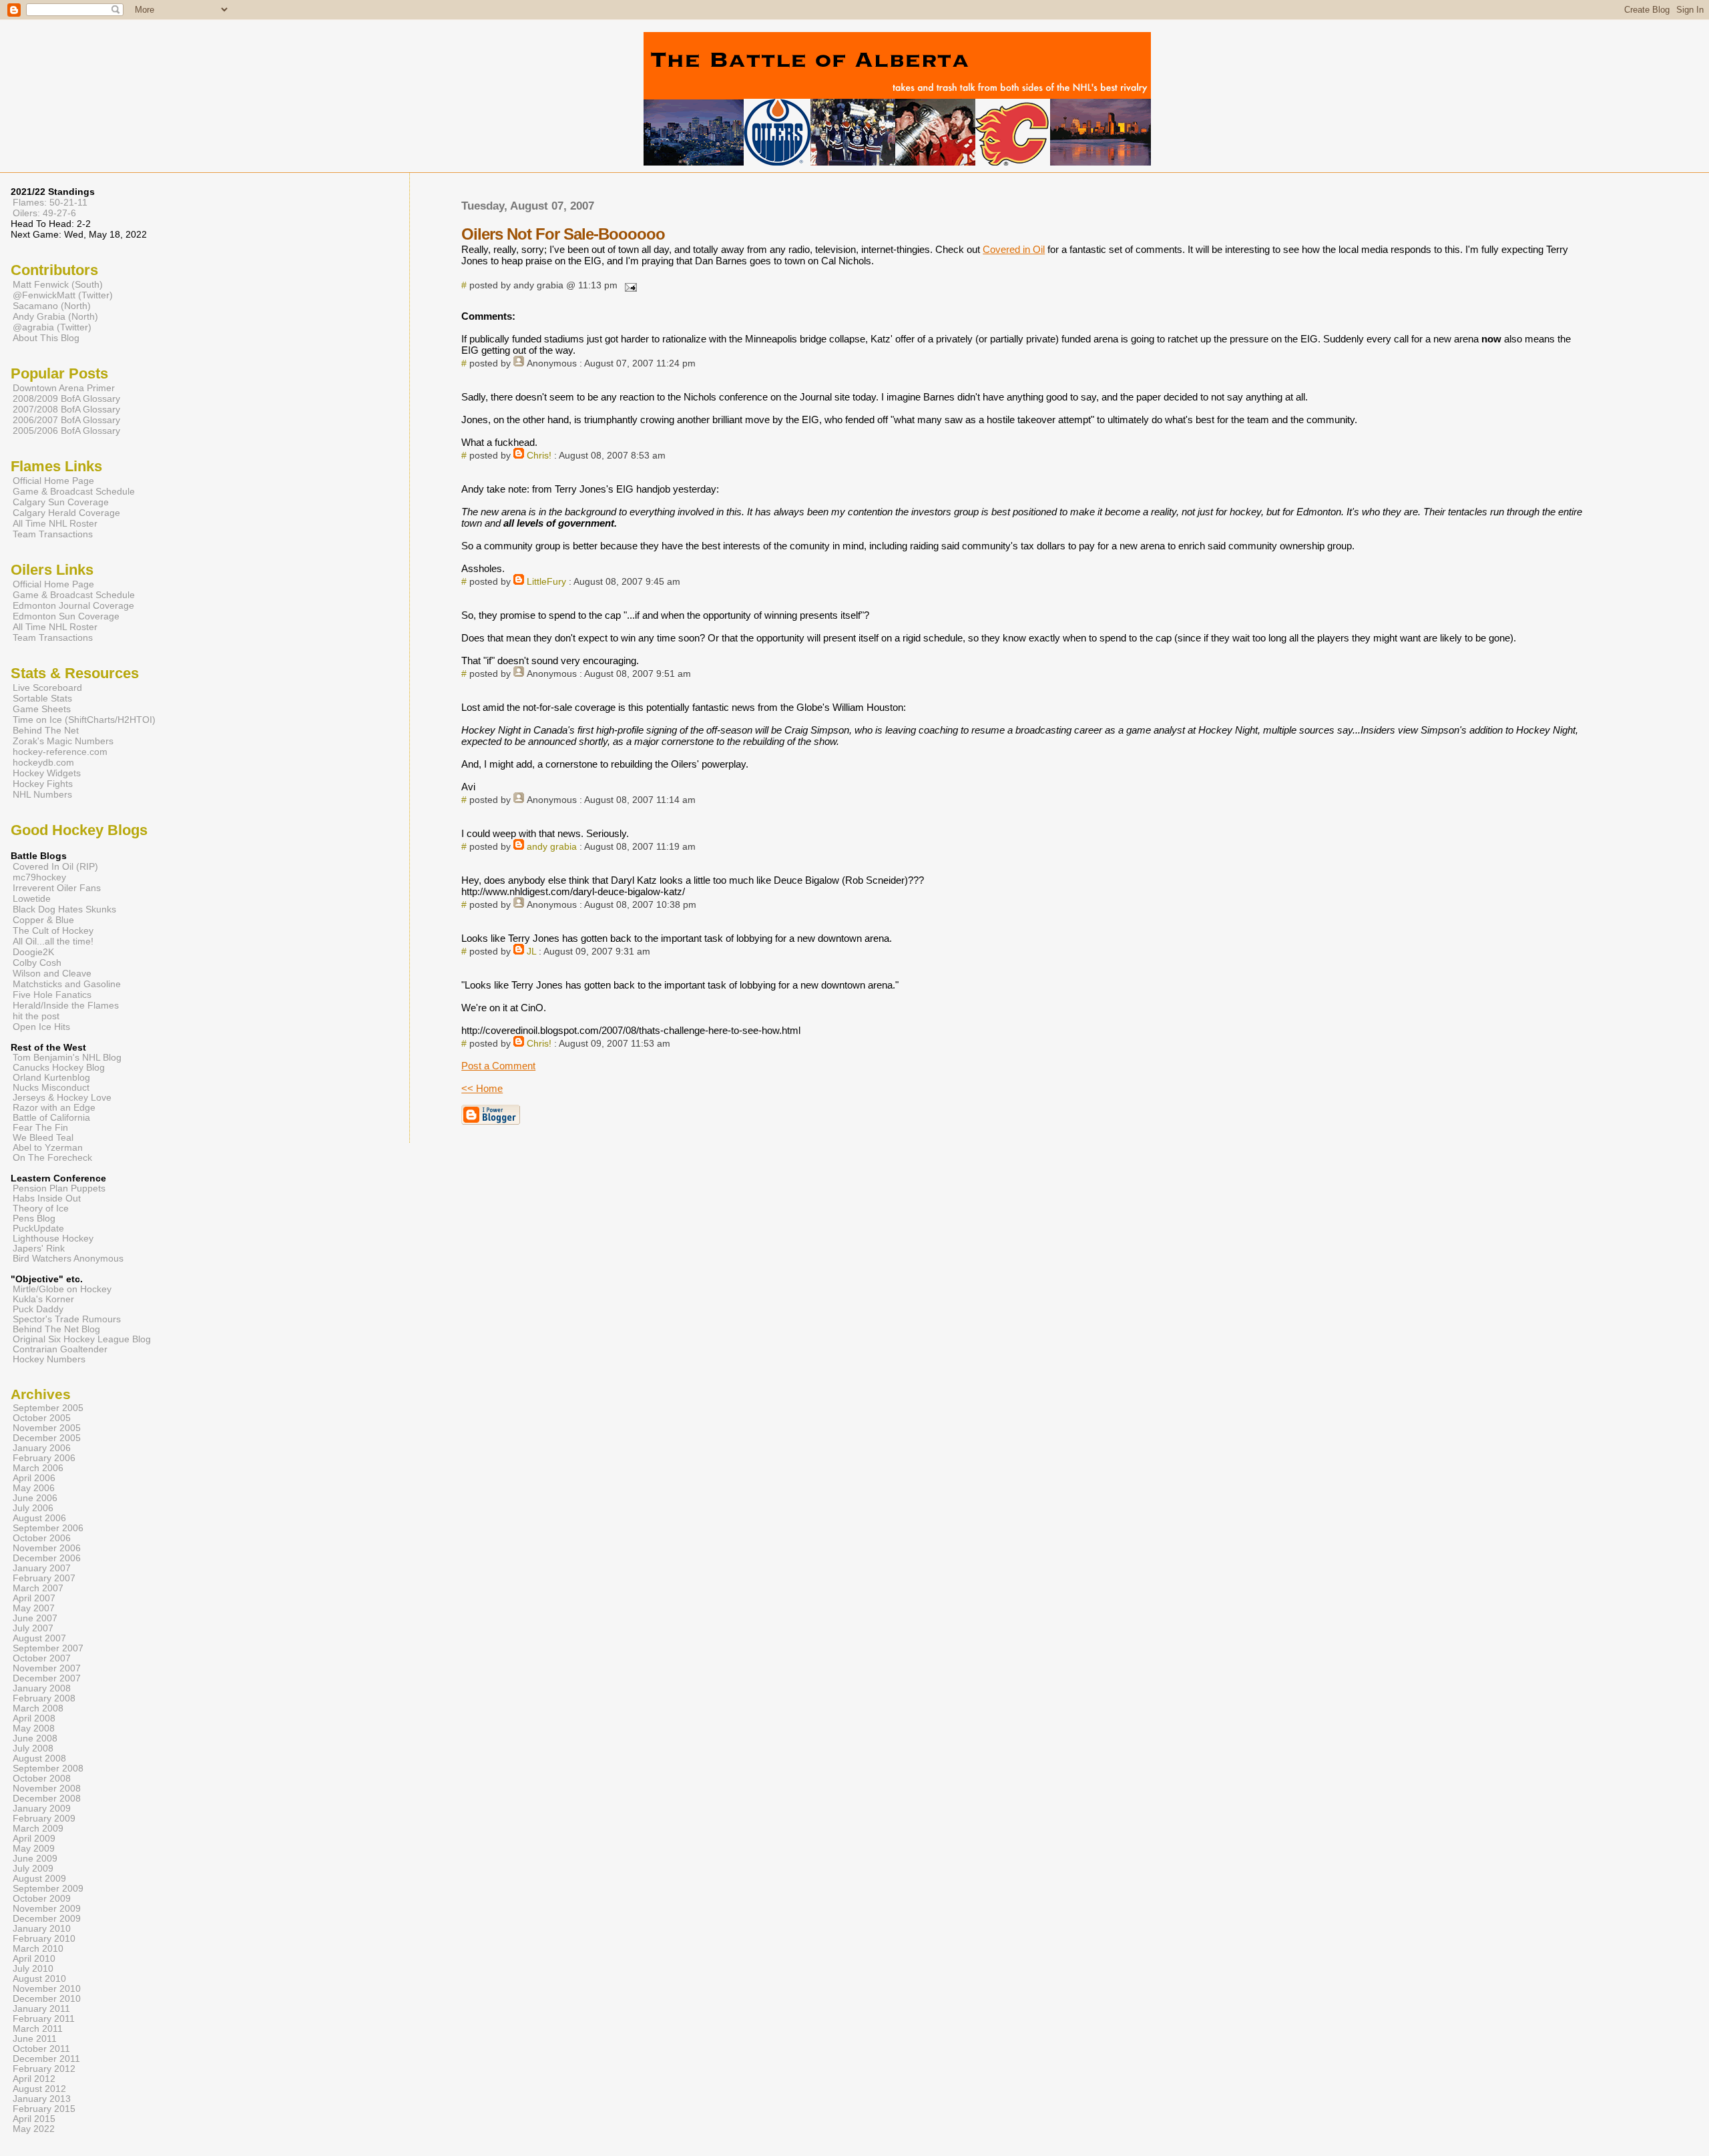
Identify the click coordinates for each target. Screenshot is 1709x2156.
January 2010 (42, 1929)
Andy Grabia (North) (55, 316)
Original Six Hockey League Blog (82, 1339)
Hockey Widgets (47, 773)
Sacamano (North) (52, 306)
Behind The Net (46, 730)
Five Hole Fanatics (52, 995)
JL (531, 952)
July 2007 (33, 1628)
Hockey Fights (43, 784)
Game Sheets (42, 709)
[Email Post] (629, 285)
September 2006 (48, 1528)
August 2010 (39, 1979)
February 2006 (44, 1458)
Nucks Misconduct (51, 1088)
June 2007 (35, 1618)
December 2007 (47, 1678)
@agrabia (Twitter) (52, 327)
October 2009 (42, 1899)
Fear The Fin (40, 1128)
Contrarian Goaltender (60, 1349)
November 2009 (47, 1909)
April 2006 (34, 1478)
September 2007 (48, 1648)
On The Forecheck (52, 1158)
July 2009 (33, 1869)
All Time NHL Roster (55, 523)
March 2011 (38, 2029)
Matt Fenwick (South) (58, 284)
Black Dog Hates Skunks (64, 909)
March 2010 (38, 1949)
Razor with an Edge (54, 1108)
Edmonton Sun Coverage (66, 616)
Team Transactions (53, 534)
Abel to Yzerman (48, 1148)
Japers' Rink (39, 1249)
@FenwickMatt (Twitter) (63, 295)
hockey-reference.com (60, 752)
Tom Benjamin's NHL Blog (67, 1058)
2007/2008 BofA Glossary (66, 409)
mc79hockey (39, 877)
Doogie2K (33, 952)
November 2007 (47, 1668)
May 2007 (34, 1608)
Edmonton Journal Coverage (73, 605)
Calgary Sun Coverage (61, 502)
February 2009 (44, 1819)
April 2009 (34, 1839)
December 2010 (47, 1999)
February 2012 (44, 2069)
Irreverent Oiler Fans (57, 888)
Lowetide (32, 898)
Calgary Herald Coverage (66, 513)
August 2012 (39, 2089)
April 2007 (34, 1598)
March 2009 (38, 1829)
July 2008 (33, 1748)
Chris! (539, 456)
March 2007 (38, 1588)
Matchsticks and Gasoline (67, 984)
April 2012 (34, 2079)
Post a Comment (498, 1066)
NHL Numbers (42, 794)
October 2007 (42, 1658)
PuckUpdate (38, 1229)
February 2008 (44, 1698)
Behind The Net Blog (56, 1329)
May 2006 (34, 1488)
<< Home (482, 1088)
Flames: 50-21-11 (50, 202)
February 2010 (44, 1939)
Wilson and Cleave (52, 973)
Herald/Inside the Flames (66, 1005)
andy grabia (552, 847)
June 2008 (35, 1738)
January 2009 (42, 1809)
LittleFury (546, 582)
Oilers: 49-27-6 (44, 213)
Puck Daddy (38, 1309)
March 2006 (38, 1468)
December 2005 (47, 1438)
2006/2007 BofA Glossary (66, 420)
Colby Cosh (37, 963)
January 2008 (42, 1688)
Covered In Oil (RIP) (55, 866)
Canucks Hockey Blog (59, 1068)
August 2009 (39, 1879)
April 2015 (34, 2119)
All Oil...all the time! (53, 941)
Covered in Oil (1014, 249)
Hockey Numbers (49, 1359)
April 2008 (34, 1718)
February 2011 (44, 2019)
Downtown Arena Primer (64, 388)
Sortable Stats (42, 698)
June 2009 (35, 1859)
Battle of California (51, 1118)
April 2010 (34, 1959)
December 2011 (46, 2059)
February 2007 (44, 1578)
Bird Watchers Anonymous (68, 1259)
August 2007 (39, 1638)
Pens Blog (34, 1219)
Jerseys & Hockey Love (62, 1098)
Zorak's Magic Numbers (63, 741)
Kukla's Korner (43, 1299)
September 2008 (48, 1769)
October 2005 (42, 1418)
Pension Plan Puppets (59, 1188)
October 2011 (41, 2049)
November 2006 (47, 1548)
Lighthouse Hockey (53, 1239)
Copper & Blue (43, 920)
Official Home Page (53, 481)
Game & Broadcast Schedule (74, 491)
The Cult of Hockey (53, 930)
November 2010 (47, 1989)
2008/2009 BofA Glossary (66, 398)
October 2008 (42, 1779)
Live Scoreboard (47, 688)
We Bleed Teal (43, 1138)
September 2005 (48, 1408)
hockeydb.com (43, 762)
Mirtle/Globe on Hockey (62, 1289)
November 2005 (47, 1428)
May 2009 (34, 1849)
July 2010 (33, 1969)
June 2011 (35, 2039)
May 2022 (34, 2129)
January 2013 (42, 2099)
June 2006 (35, 1498)
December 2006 (47, 1558)
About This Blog (46, 338)
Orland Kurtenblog (51, 1078)
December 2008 (47, 1799)
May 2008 (34, 1728)
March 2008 (38, 1708)
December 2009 (47, 1919)
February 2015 (44, 2109)
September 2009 (48, 1889)
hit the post (36, 1016)
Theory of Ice (41, 1208)
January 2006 (42, 1448)
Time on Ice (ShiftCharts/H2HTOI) (84, 720)
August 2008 (39, 1759)
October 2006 (42, 1538)
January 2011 (41, 2009)
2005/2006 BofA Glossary (66, 431)
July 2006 (33, 1508)
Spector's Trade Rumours (67, 1319)
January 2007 (42, 1568)
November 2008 (47, 1789)
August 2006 (39, 1518)
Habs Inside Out (47, 1198)
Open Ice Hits (41, 1027)
